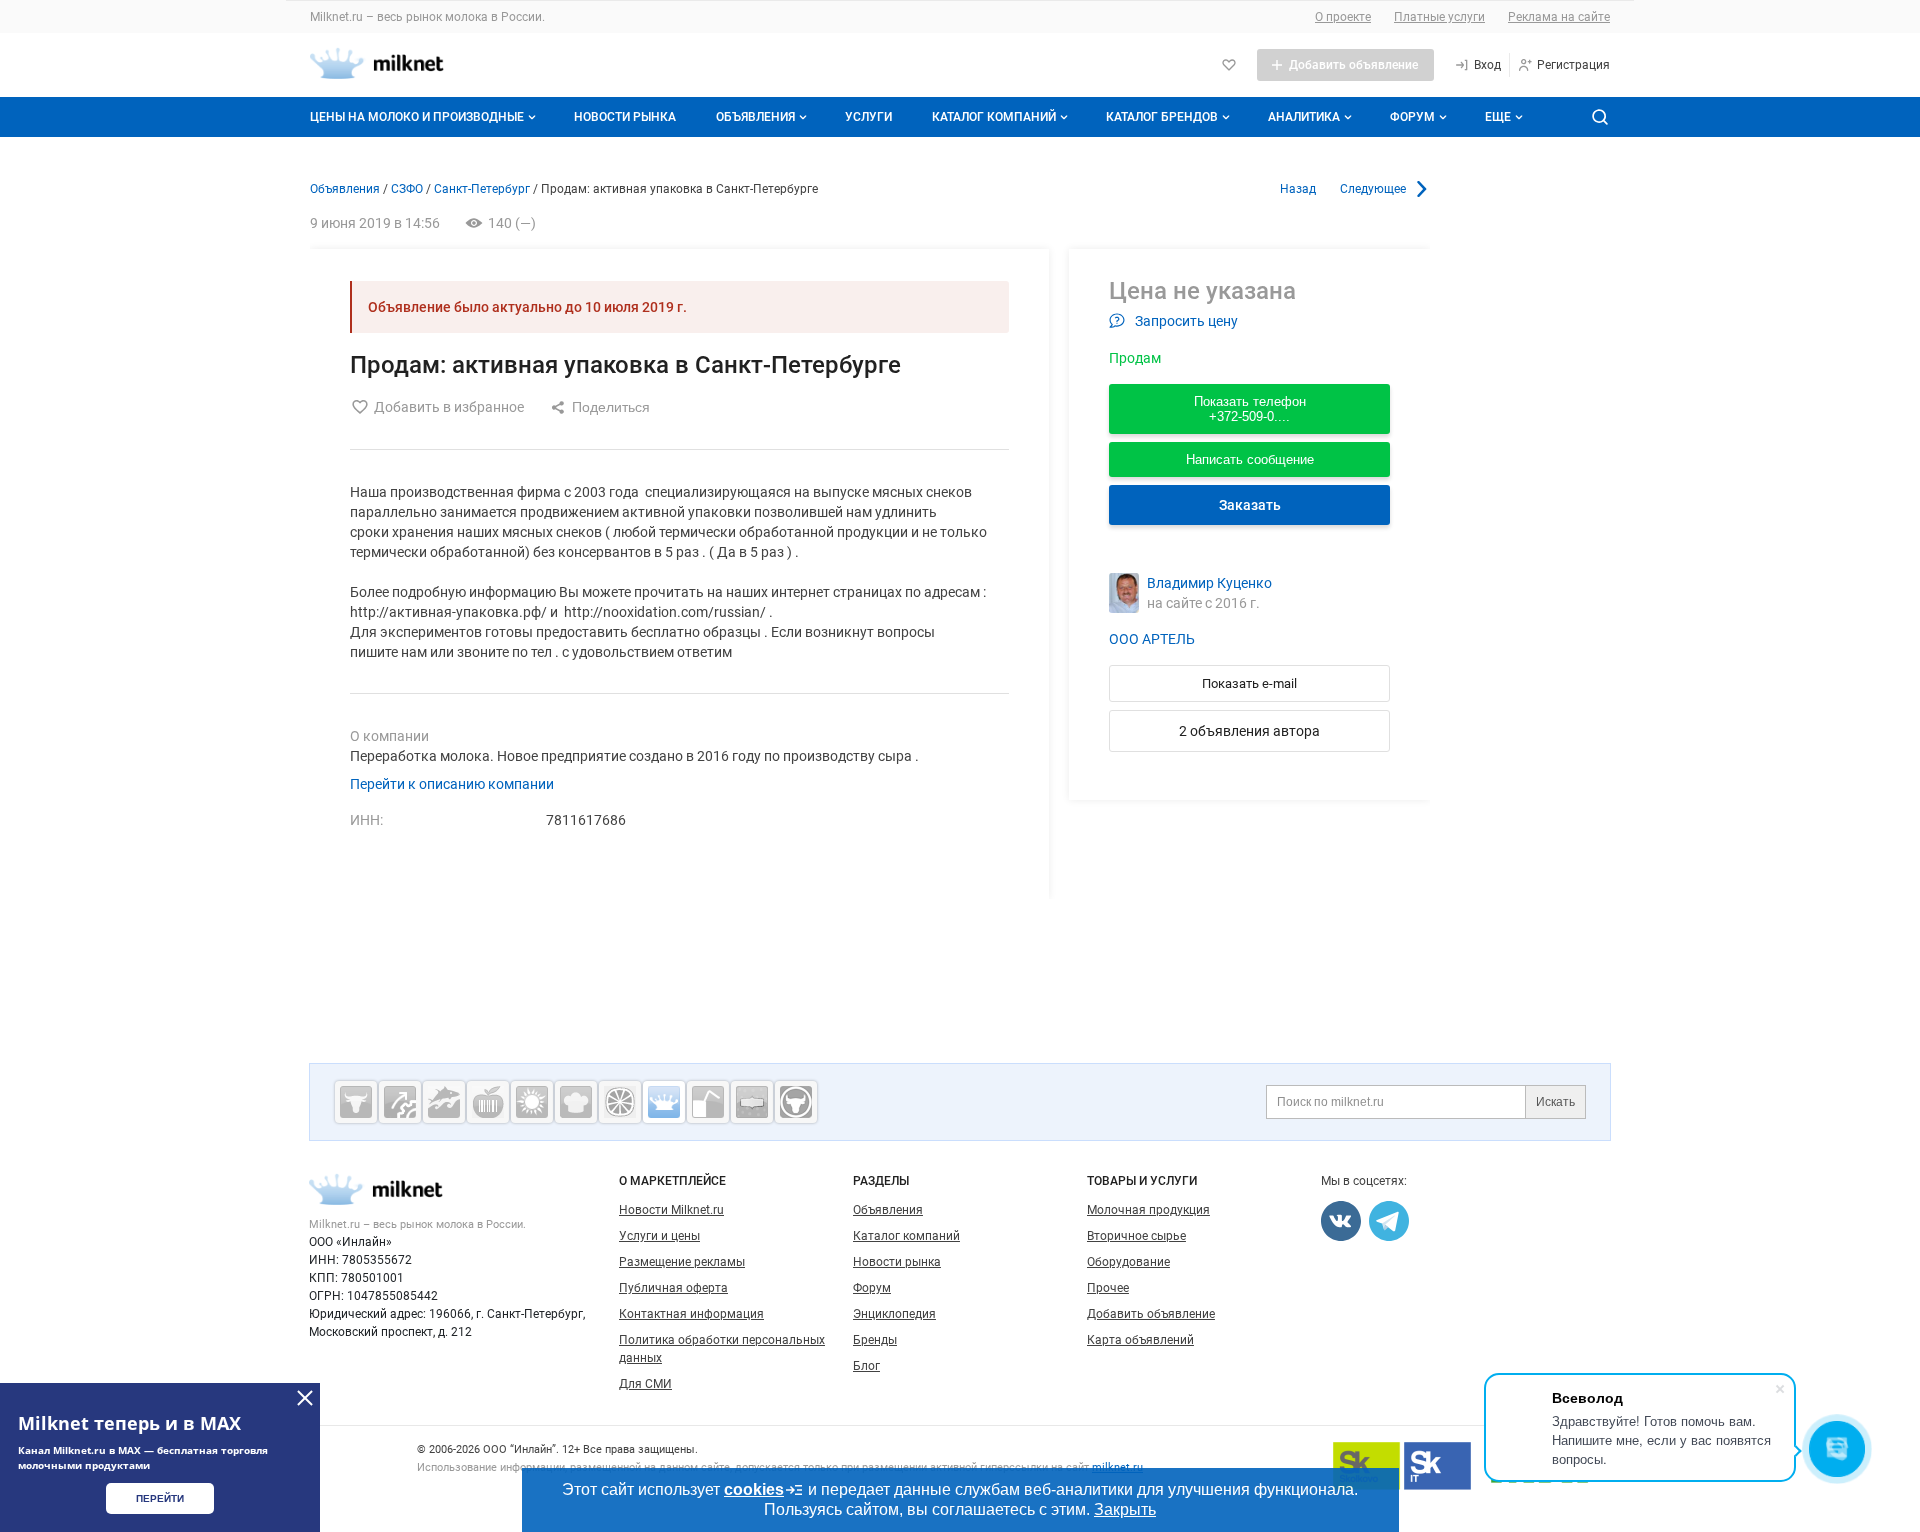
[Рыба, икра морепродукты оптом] (444, 1102)
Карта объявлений (1140, 1340)
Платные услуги (1439, 17)
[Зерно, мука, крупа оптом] (532, 1102)
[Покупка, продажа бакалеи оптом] (752, 1102)
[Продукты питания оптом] (488, 1102)
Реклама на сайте (1559, 17)
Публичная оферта (673, 1288)
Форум (1412, 117)
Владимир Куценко (1209, 583)
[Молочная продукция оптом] (664, 1102)
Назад (1298, 189)
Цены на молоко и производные (417, 117)
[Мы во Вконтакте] (1341, 1221)
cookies (754, 1489)
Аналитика (1304, 117)
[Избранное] (1229, 65)
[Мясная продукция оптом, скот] (356, 1102)
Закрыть (1125, 1509)
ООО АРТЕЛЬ (1152, 639)
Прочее (1108, 1288)
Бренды (875, 1340)
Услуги (868, 117)
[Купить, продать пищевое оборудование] (400, 1102)
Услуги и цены (659, 1236)
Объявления (755, 117)
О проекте (1343, 17)
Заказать (1250, 505)
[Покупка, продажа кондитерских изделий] (576, 1102)
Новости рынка (625, 117)
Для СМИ (645, 1384)
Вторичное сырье (1136, 1236)
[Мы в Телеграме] (1389, 1221)
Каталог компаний (994, 117)
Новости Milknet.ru (671, 1210)
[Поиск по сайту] (1600, 117)
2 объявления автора (1249, 731)
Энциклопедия (894, 1314)
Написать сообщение (1250, 459)
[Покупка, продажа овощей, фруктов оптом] (620, 1102)
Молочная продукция (1148, 1210)
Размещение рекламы (682, 1262)
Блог (866, 1366)
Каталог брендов (1162, 117)
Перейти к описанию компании (452, 784)
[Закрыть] (305, 1398)
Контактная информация (691, 1314)
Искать (1555, 1102)
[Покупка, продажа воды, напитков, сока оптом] (708, 1102)
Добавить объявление (1151, 1314)
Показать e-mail (1249, 683)
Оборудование (1128, 1262)
